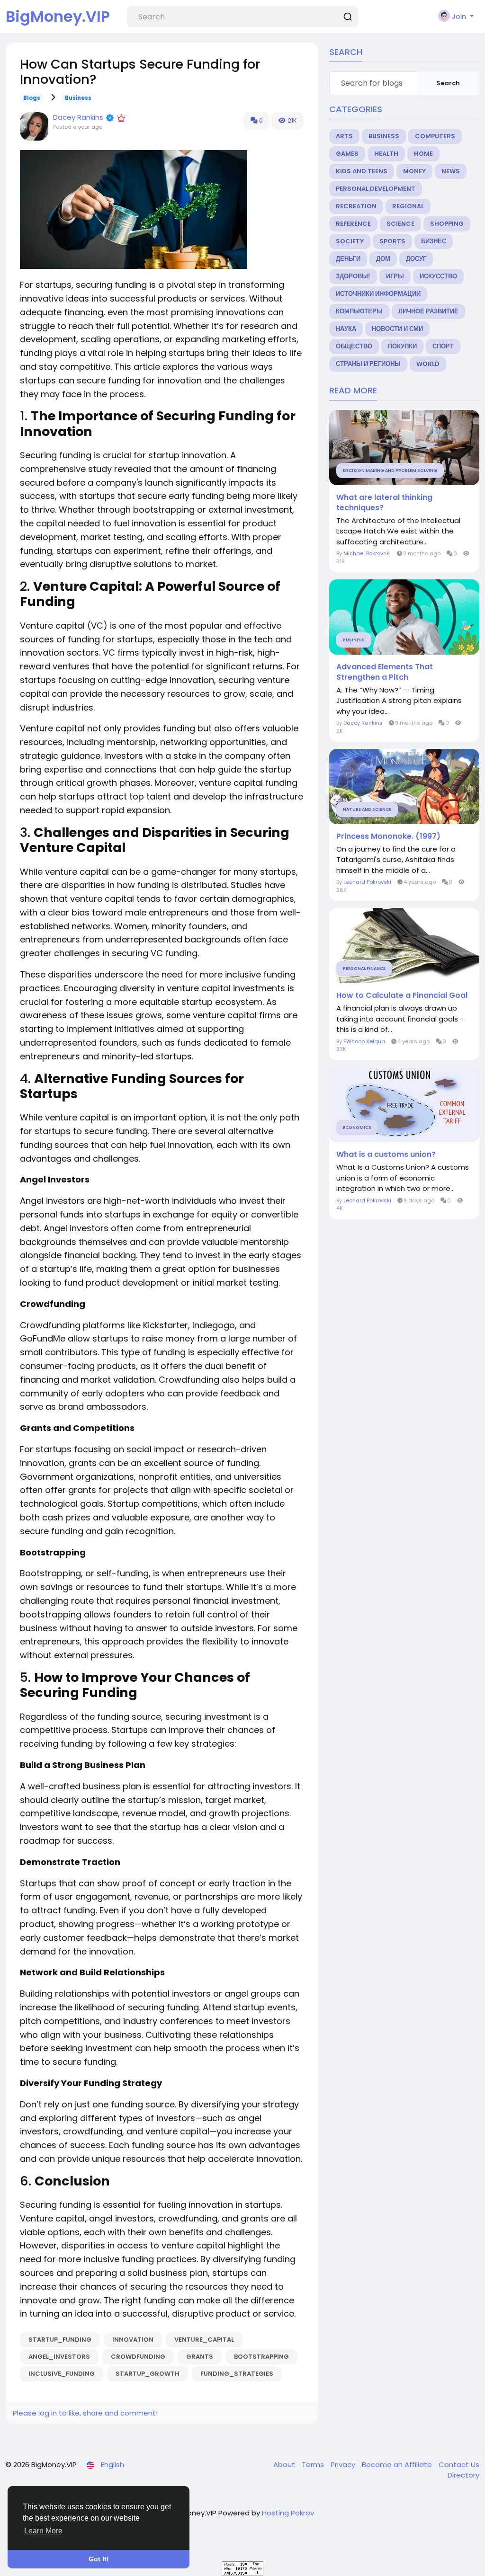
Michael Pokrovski (367, 553)
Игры (395, 276)
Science (400, 224)
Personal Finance (364, 968)
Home (423, 154)
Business (78, 98)
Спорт (443, 346)
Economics (357, 1128)
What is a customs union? (386, 1155)
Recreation (356, 206)
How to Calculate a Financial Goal (402, 995)
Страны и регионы (368, 364)
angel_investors (59, 2357)
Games (347, 154)
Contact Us (459, 2465)
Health (386, 154)
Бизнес (434, 241)
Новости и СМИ (397, 329)
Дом (383, 259)
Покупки (402, 346)
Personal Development (376, 189)
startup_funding (60, 2340)
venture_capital (204, 2340)
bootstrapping (261, 2357)
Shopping (447, 224)
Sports (392, 241)
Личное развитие (428, 311)
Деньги (348, 259)
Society (350, 241)
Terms (314, 2465)
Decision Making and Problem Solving (390, 471)
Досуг (416, 259)
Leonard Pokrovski (367, 882)
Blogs (32, 98)
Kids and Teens (362, 171)
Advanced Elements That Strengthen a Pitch (385, 672)
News (451, 171)
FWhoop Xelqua (364, 1041)
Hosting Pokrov (288, 2513)
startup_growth (148, 2374)
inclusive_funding (62, 2374)
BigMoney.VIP (58, 16)
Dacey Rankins (78, 117)
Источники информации (378, 294)
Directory (463, 2475)
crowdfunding (138, 2357)
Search (448, 83)
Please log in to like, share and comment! (85, 2413)
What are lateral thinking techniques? (384, 503)
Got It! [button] (99, 2559)
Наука (346, 329)
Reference (353, 224)
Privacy (344, 2465)
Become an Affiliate (398, 2465)
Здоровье (353, 276)
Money (414, 171)
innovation (133, 2340)
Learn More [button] (43, 2531)
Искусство (438, 276)
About (285, 2465)
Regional (408, 206)
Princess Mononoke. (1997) (388, 836)
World (428, 364)
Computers (435, 136)
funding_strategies (237, 2374)
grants (200, 2357)
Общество (354, 346)
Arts (344, 136)
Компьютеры (359, 311)
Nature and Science (367, 809)
